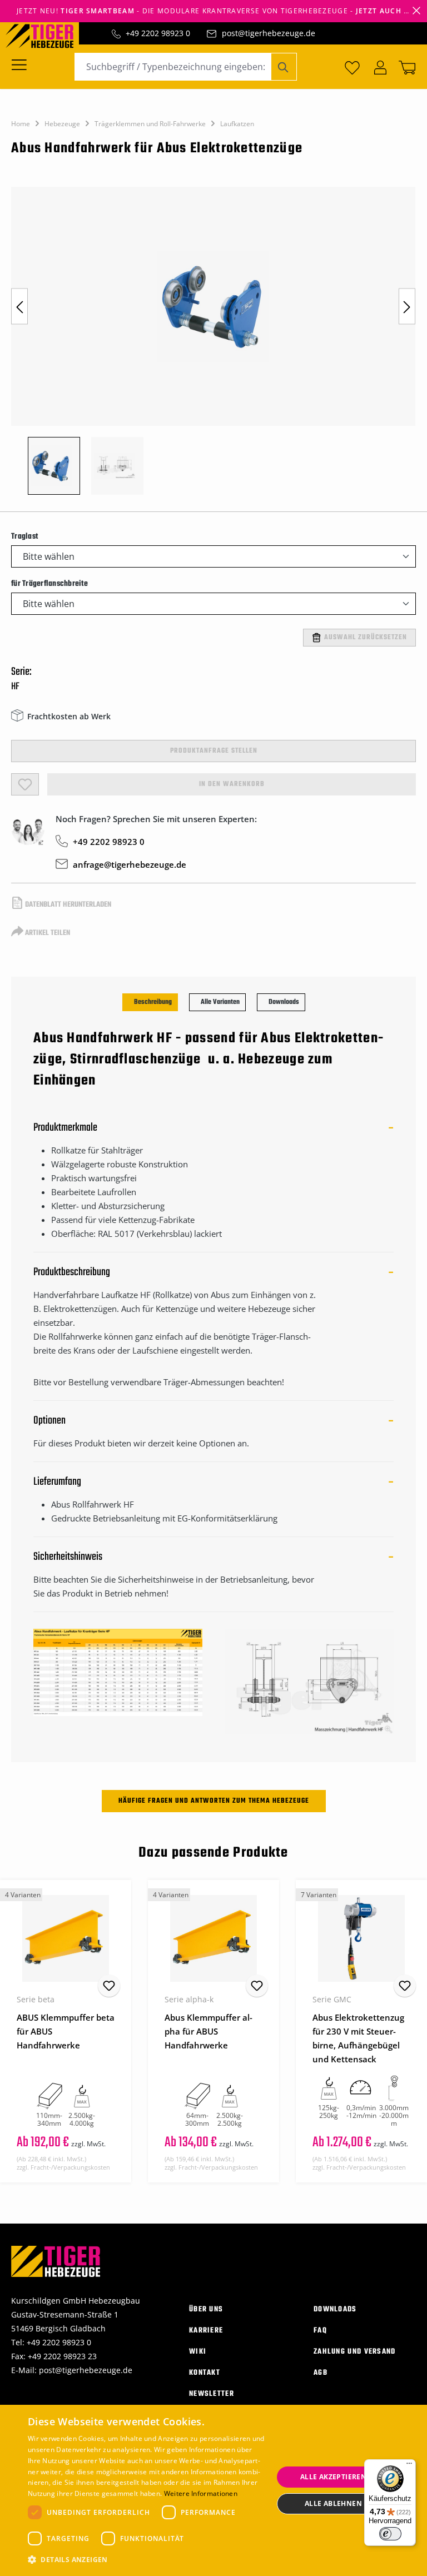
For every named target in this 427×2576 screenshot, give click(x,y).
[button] (147, 2560)
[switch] (390, 2534)
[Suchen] (284, 67)
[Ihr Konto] (380, 67)
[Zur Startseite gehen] (45, 35)
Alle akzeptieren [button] (333, 2477)
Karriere (206, 2331)
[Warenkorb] (405, 67)
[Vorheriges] (19, 307)
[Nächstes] (407, 307)
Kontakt (205, 2373)
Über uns (206, 2309)
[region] (213, 346)
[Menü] (23, 64)
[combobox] (173, 67)
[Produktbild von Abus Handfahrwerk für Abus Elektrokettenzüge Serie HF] (213, 306)
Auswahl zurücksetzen (366, 638)
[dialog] (213, 2490)
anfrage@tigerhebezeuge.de (130, 864)
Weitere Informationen (201, 2493)
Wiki (198, 2352)
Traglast (24, 536)
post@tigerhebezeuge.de (269, 33)
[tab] (150, 1002)
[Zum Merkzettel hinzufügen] (109, 1986)
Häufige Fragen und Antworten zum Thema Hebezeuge (214, 1801)
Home (21, 124)
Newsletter (212, 2394)
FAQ (320, 2331)
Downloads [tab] (284, 1002)
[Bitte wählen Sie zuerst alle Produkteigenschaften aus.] (25, 784)
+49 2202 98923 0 (158, 33)
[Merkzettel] (352, 67)
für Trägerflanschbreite (49, 584)
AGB (321, 2373)
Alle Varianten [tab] (220, 1002)
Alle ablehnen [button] (333, 2503)
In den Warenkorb (232, 784)
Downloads (335, 2309)
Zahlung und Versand (355, 2352)
